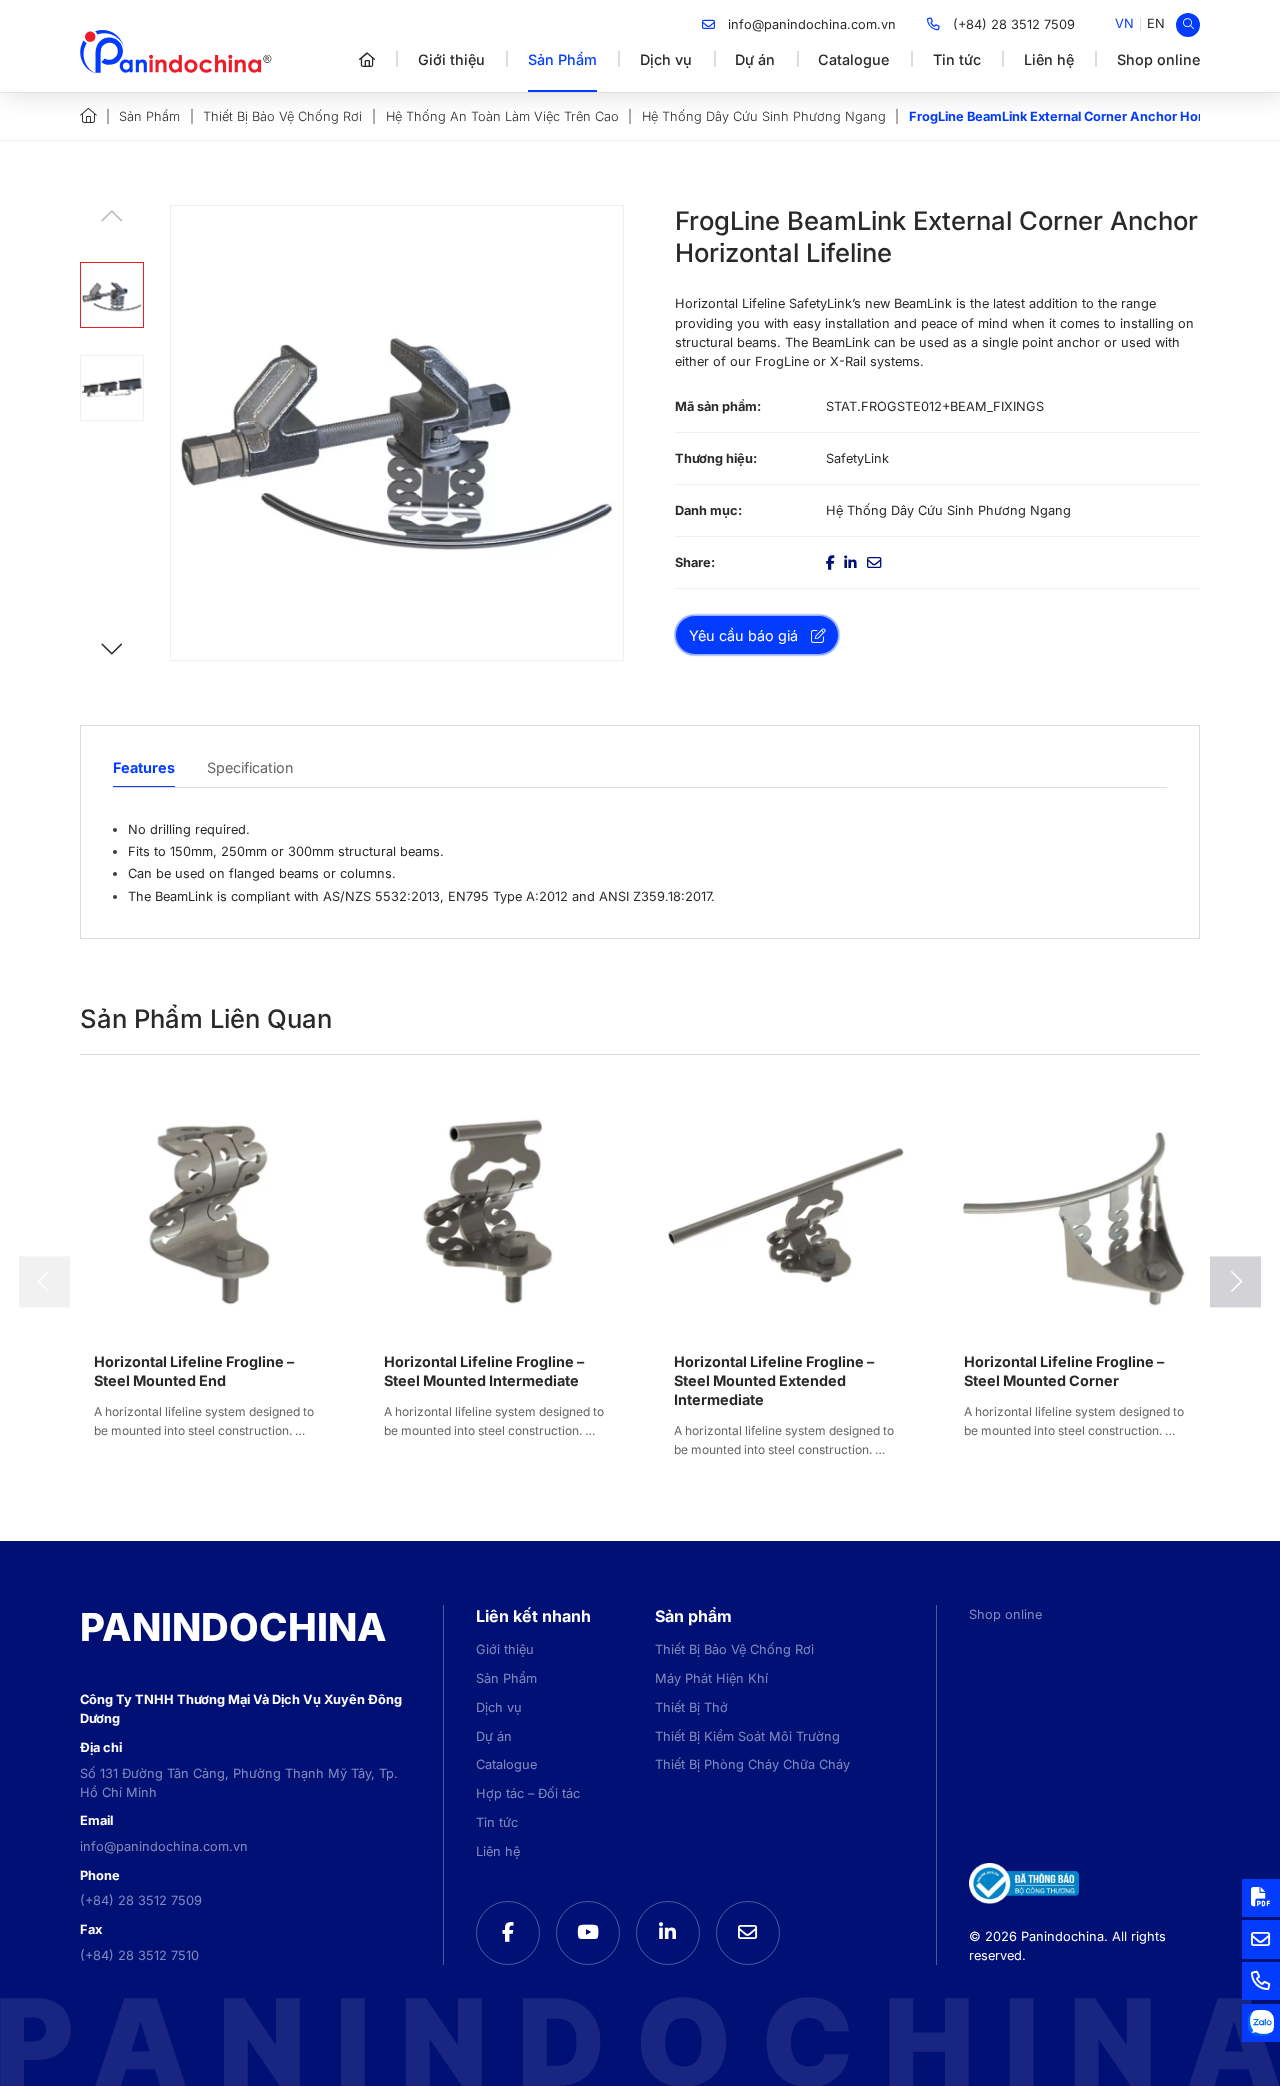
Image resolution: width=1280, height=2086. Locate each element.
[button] (112, 648)
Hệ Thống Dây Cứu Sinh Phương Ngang (764, 116)
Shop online (1158, 59)
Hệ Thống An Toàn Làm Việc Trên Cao (502, 116)
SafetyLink (857, 458)
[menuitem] (1124, 24)
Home (88, 116)
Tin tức (957, 59)
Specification (250, 767)
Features (144, 767)
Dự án (755, 59)
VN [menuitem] (1124, 23)
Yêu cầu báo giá (743, 635)
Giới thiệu (451, 59)
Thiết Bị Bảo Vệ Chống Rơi (282, 116)
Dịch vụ (666, 59)
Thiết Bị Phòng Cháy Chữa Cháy (752, 1764)
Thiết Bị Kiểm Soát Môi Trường (747, 1736)
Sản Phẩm (562, 59)
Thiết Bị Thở (691, 1707)
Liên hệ (1049, 59)
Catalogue (853, 59)
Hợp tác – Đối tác (528, 1793)
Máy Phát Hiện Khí (711, 1678)
